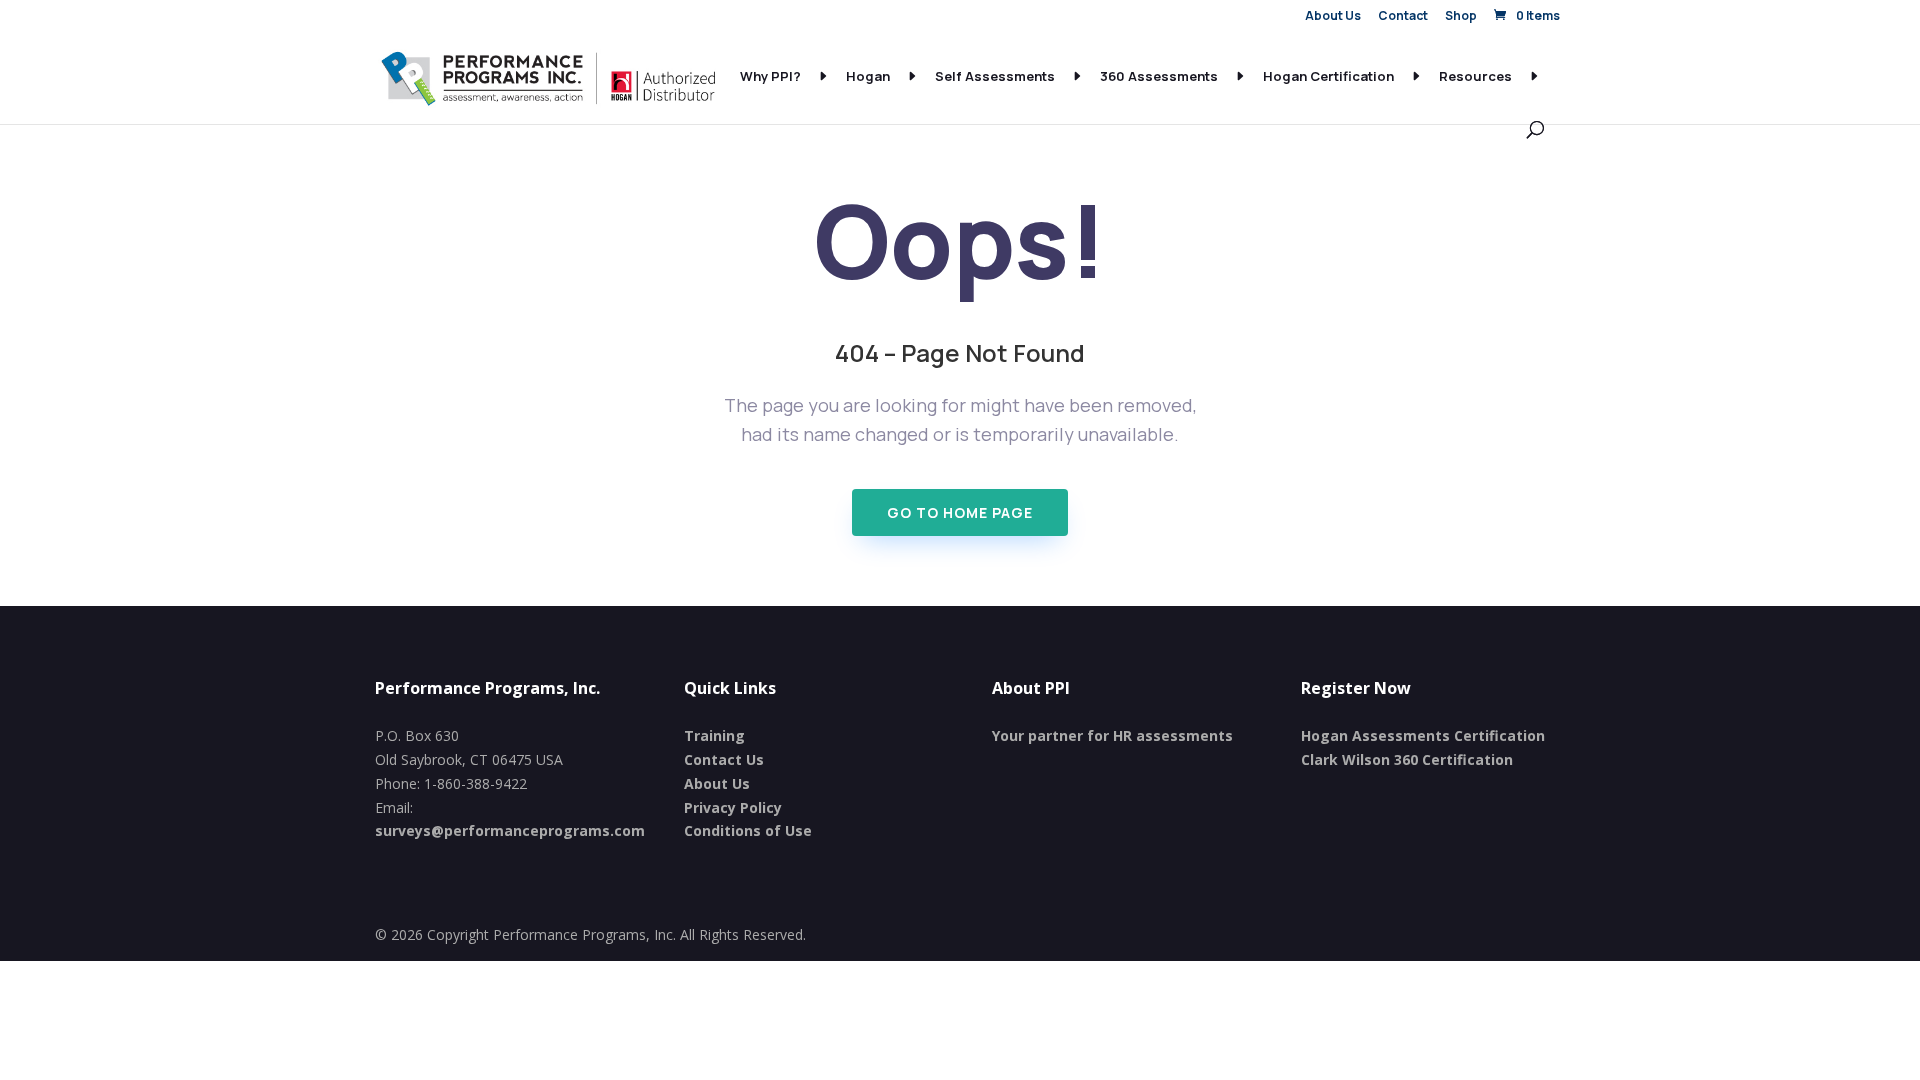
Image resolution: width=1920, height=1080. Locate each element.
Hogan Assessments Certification (1423, 735)
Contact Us (724, 759)
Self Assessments (995, 77)
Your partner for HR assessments (1112, 735)
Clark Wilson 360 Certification (1407, 759)
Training (714, 735)
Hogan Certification (1328, 77)
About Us (1333, 17)
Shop (1461, 17)
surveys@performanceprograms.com (510, 830)
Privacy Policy (733, 807)
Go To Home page (960, 512)
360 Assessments (1159, 77)
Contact (1403, 17)
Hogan (868, 77)
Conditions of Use (748, 830)
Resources (1475, 77)
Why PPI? (770, 77)
